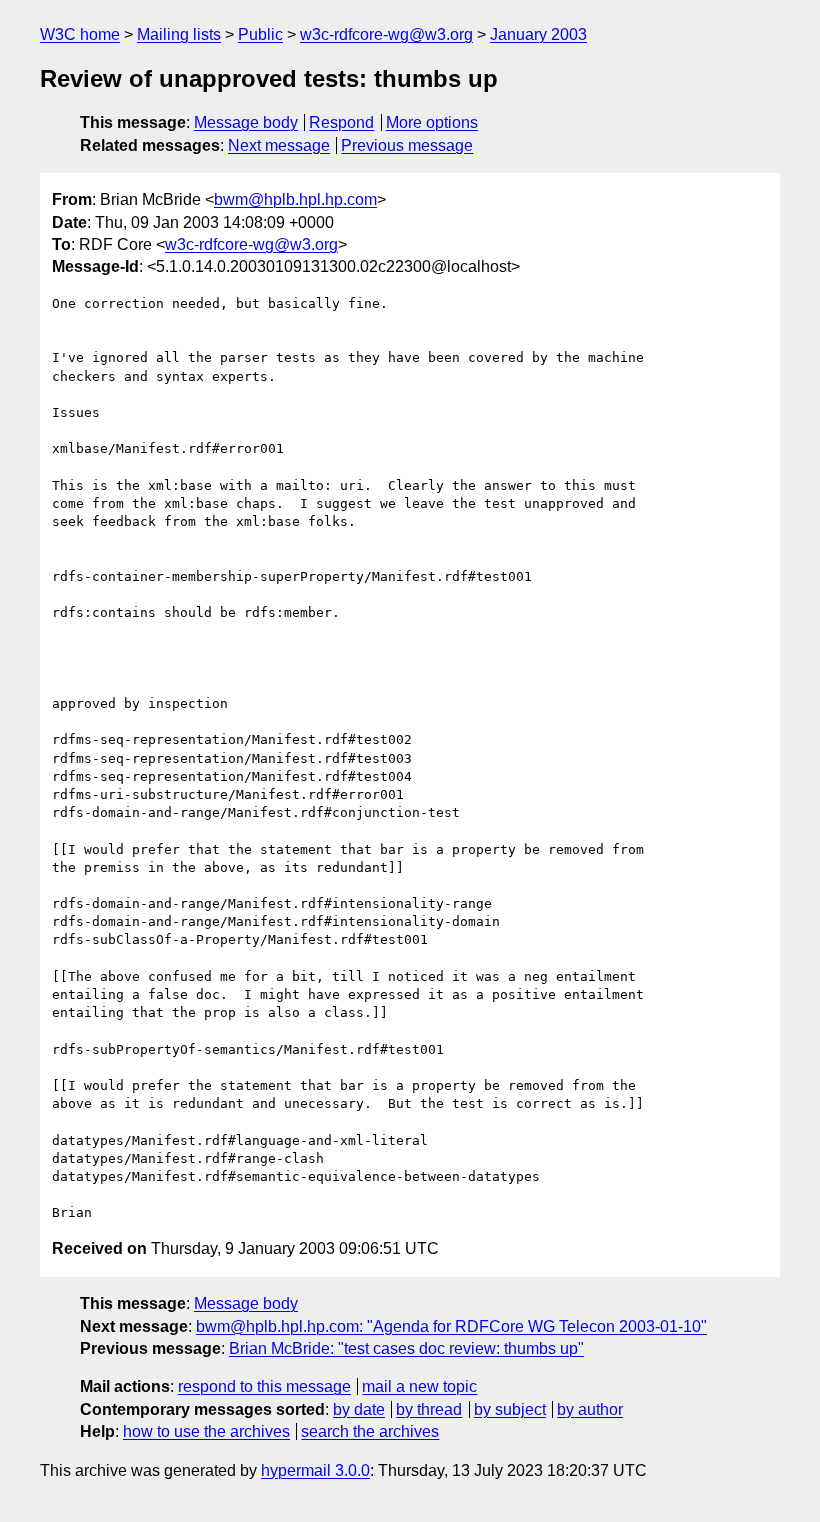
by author (590, 1409)
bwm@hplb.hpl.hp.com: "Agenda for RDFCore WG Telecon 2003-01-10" (451, 1326)
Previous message (407, 145)
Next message (279, 145)
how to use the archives (206, 1431)
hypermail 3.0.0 (315, 1470)
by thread (429, 1409)
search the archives (370, 1431)
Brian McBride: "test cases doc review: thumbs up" (406, 1348)
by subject (510, 1409)
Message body (246, 122)
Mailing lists (179, 34)
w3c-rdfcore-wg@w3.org (386, 34)
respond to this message (264, 1386)
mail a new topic (419, 1386)
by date (359, 1409)
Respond (341, 122)
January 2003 (538, 34)
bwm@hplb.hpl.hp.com (295, 199)
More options (432, 122)
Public (260, 34)
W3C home (80, 34)
